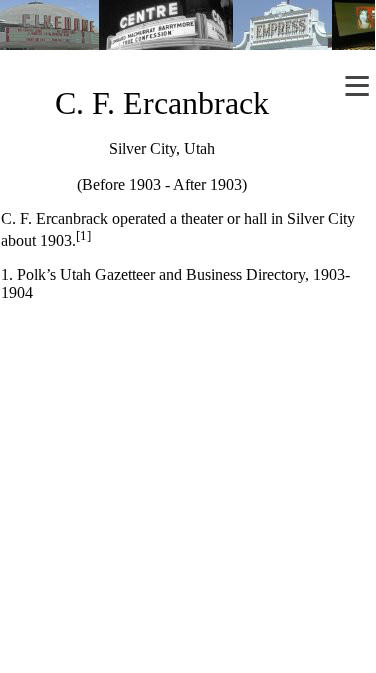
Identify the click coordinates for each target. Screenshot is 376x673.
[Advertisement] (187, 467)
